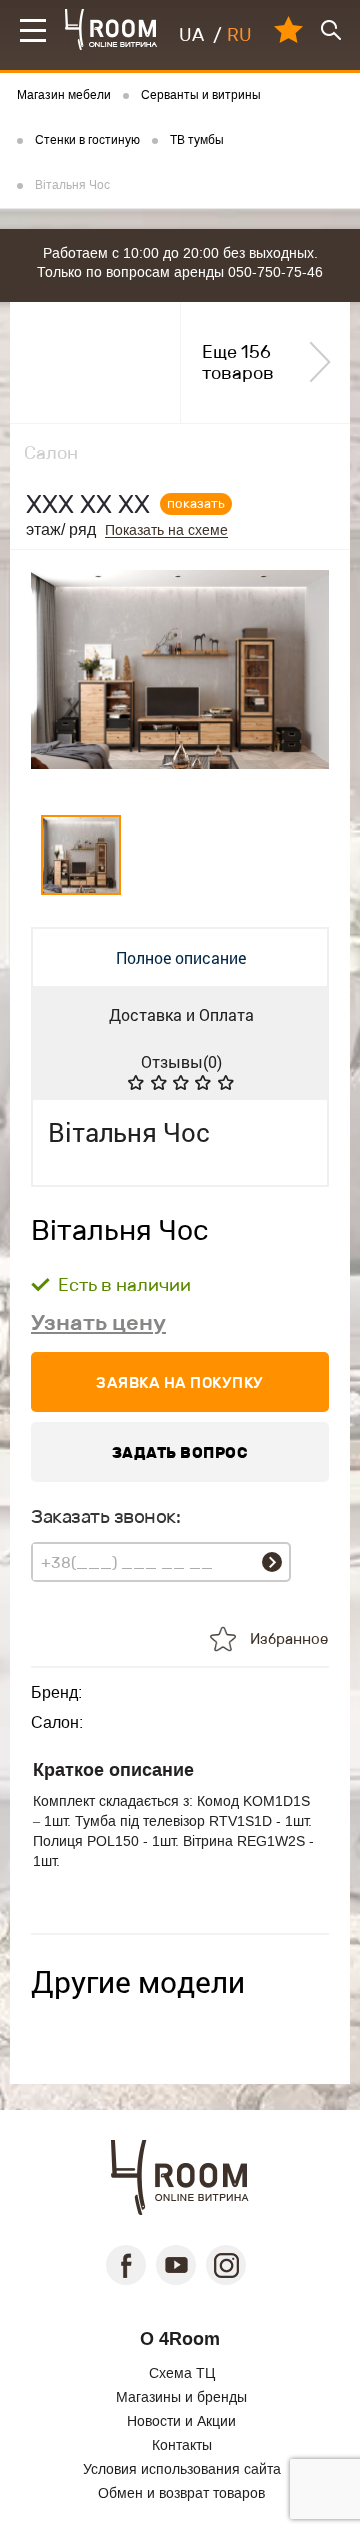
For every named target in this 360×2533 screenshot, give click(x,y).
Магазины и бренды (181, 2397)
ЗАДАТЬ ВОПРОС (180, 1452)
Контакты (182, 2445)
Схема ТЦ (182, 2373)
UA (191, 35)
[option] (180, 678)
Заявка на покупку (180, 1382)
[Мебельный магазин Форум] (111, 29)
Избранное (289, 1639)
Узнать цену (98, 1322)
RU (239, 35)
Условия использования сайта (182, 2469)
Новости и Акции (181, 2421)
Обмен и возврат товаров (181, 2493)
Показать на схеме (166, 530)
